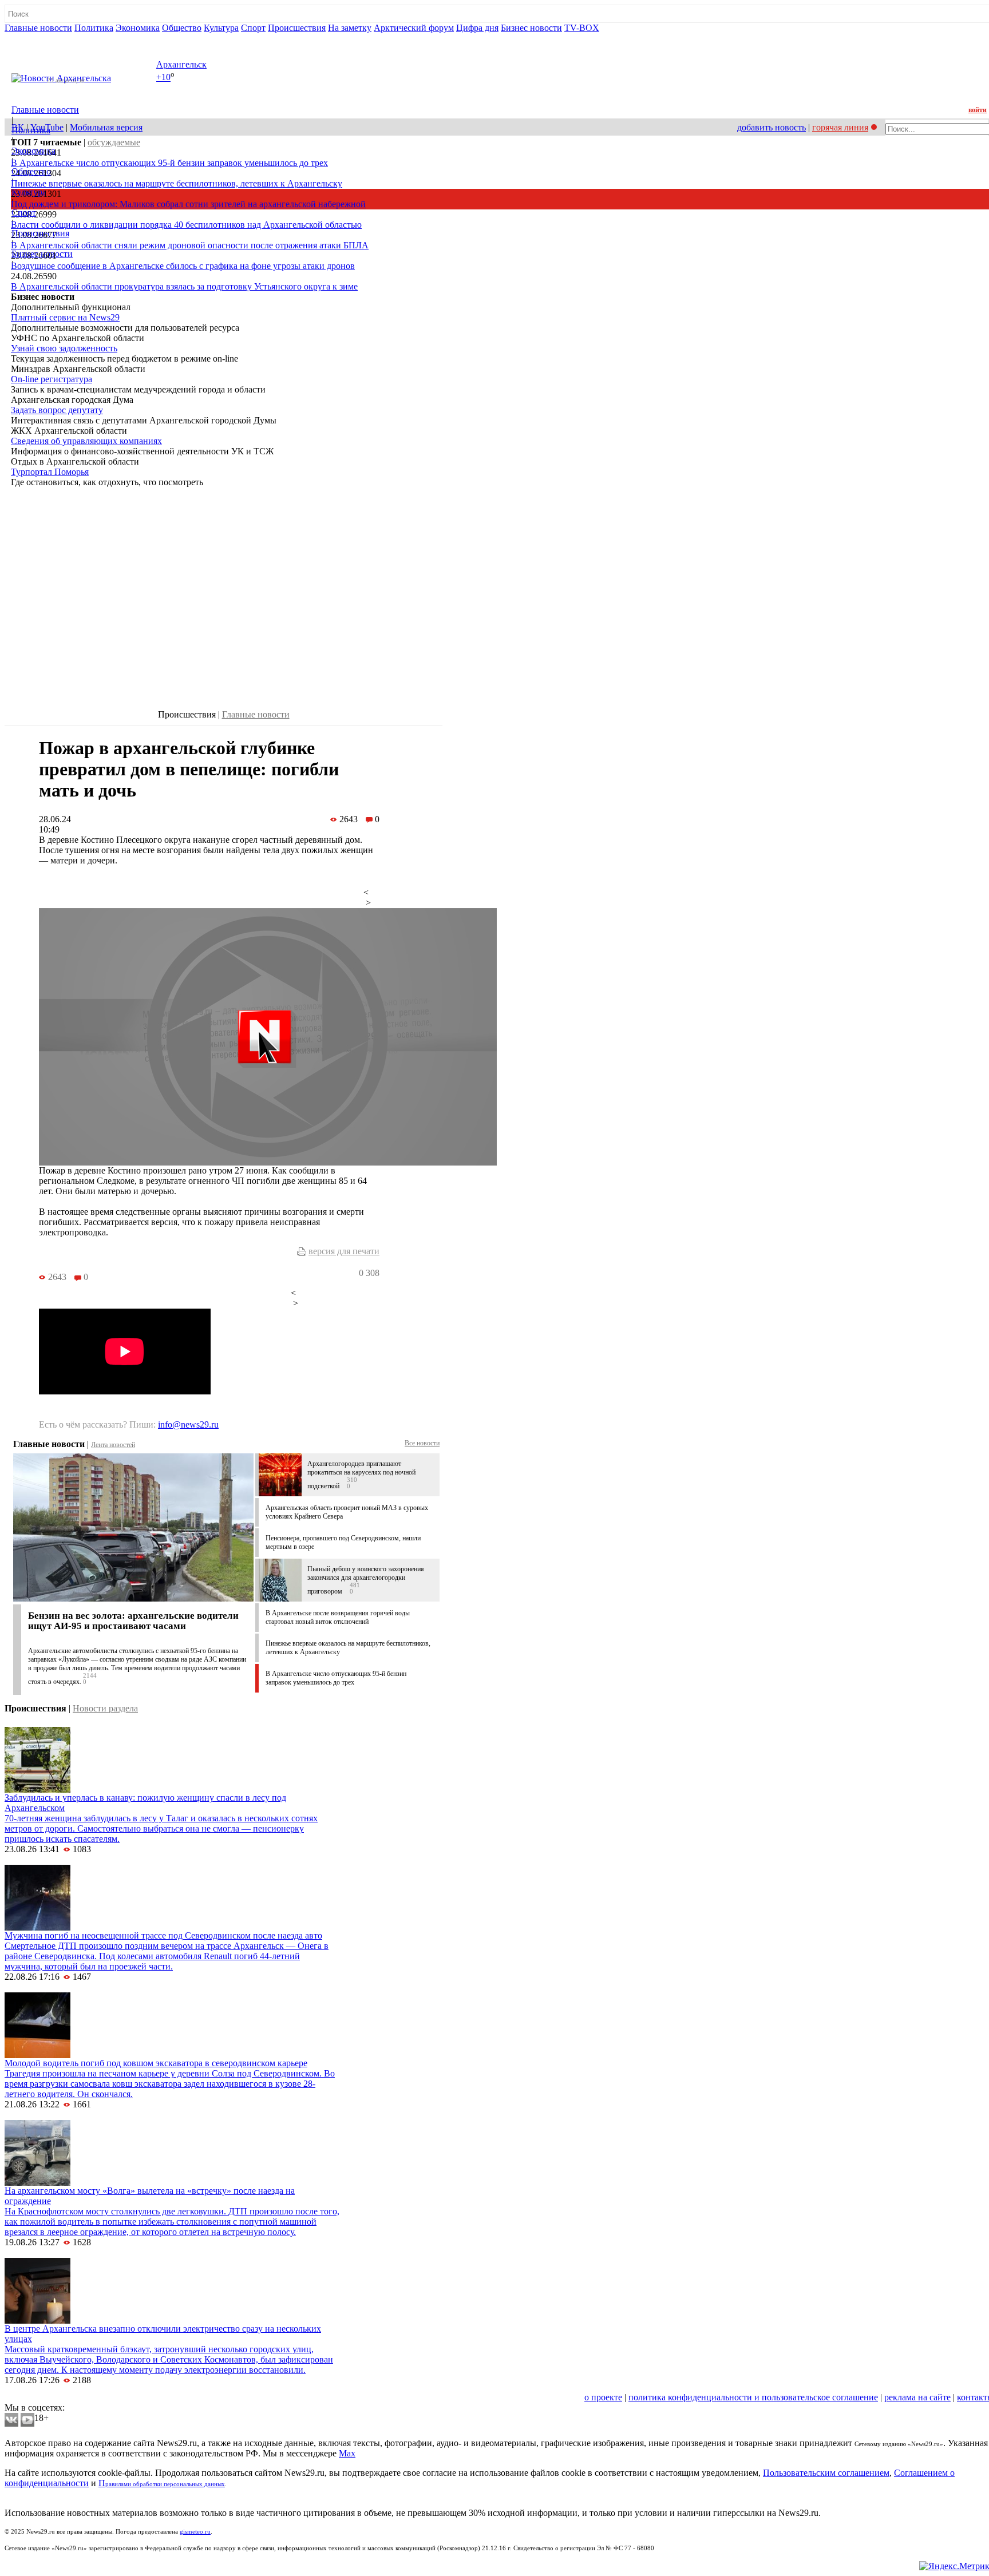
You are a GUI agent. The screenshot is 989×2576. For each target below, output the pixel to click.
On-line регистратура (52, 379)
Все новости (422, 1443)
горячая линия (840, 127)
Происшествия (297, 28)
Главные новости (38, 28)
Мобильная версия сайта (56, 2397)
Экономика (138, 28)
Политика (94, 28)
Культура (221, 28)
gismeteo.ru (195, 2532)
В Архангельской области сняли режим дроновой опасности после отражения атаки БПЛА (190, 245)
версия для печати (344, 1251)
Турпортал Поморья (50, 472)
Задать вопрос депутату (57, 410)
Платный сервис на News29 (65, 317)
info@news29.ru (188, 1424)
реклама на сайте (917, 2397)
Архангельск (181, 64)
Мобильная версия (106, 127)
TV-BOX (582, 28)
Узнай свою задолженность (64, 348)
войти (978, 110)
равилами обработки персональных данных (165, 2484)
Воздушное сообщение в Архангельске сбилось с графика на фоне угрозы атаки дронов (183, 266)
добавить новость (772, 127)
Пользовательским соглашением (826, 2473)
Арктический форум (414, 28)
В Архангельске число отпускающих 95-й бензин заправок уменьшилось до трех (169, 163)
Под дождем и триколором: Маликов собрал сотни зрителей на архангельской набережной (188, 204)
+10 (163, 78)
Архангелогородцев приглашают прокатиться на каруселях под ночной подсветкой (361, 1475)
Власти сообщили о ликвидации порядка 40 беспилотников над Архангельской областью (186, 225)
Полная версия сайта (48, 38)
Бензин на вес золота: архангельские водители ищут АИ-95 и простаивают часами (133, 1621)
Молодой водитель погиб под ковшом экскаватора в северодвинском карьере (156, 2063)
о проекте (603, 2397)
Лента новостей (113, 1445)
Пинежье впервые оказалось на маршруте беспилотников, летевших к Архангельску (177, 183)
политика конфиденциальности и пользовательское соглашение (753, 2397)
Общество (182, 28)
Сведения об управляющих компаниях (86, 441)
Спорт (253, 28)
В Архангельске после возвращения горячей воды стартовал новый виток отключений (338, 1617)
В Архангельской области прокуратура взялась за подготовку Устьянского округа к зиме (184, 286)
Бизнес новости (531, 28)
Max (347, 2453)
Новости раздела (105, 1708)
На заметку (350, 28)
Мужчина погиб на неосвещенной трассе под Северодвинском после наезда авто (163, 1935)
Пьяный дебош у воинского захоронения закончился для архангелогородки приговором (366, 1580)
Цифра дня (477, 28)
